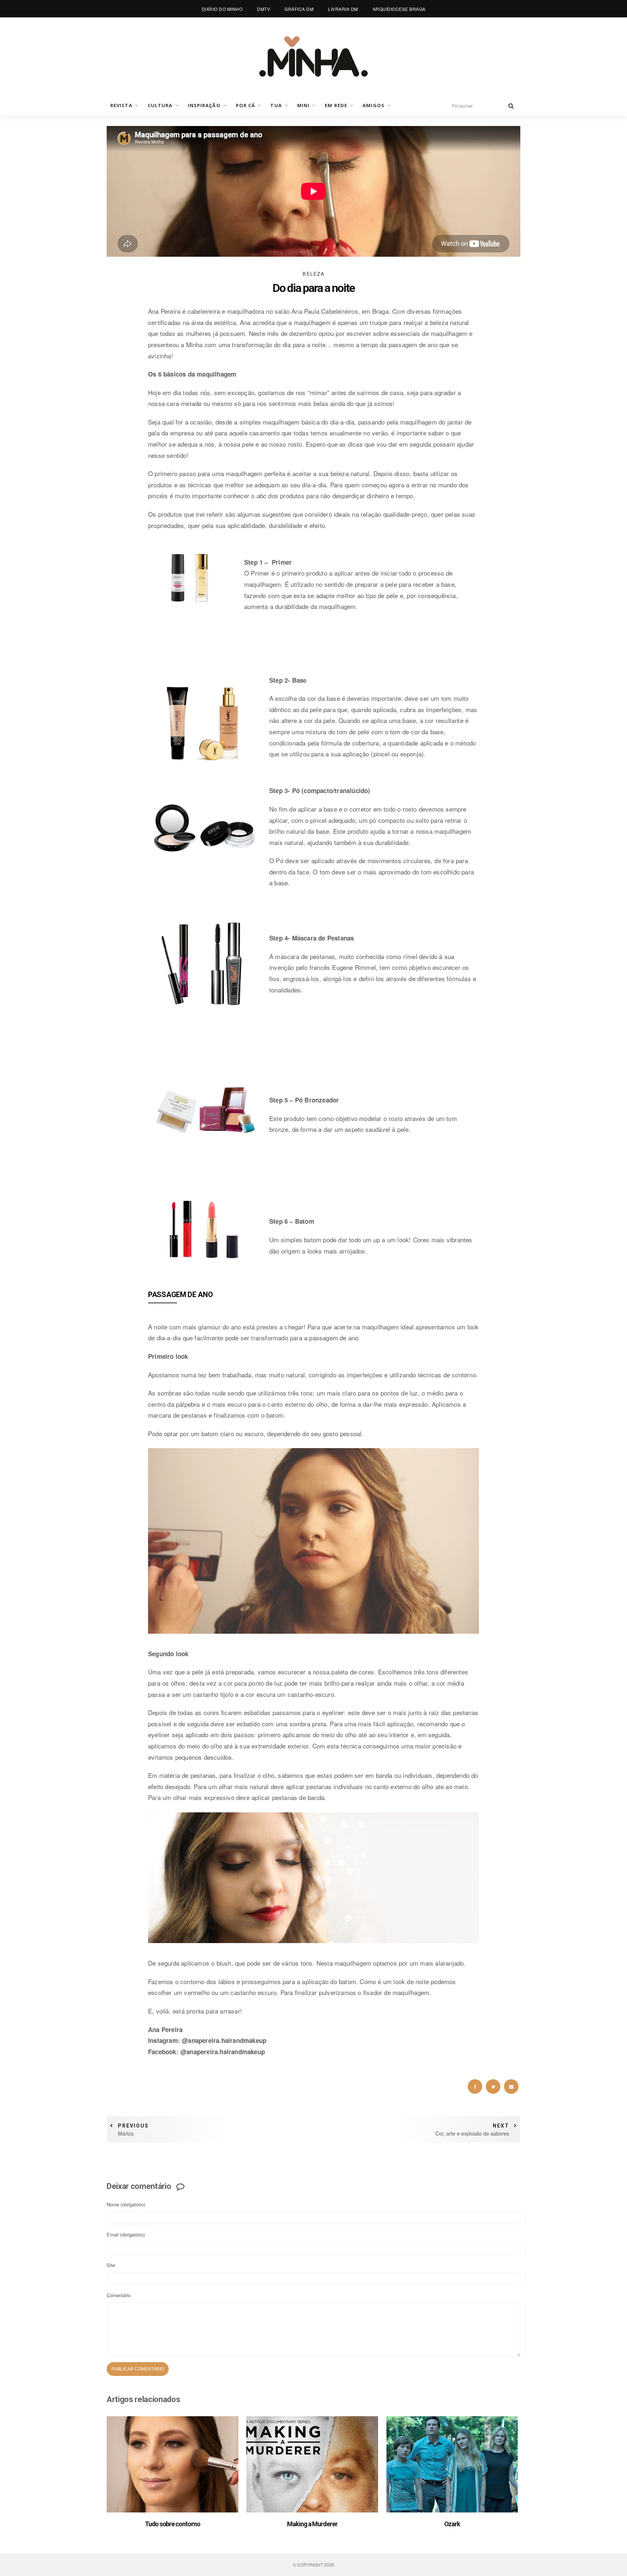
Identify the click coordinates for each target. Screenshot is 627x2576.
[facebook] (475, 2087)
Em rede (336, 105)
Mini (303, 105)
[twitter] (493, 2087)
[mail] (511, 2087)
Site (111, 2265)
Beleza (313, 274)
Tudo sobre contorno (173, 2524)
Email (126, 2234)
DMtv (263, 9)
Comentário (119, 2295)
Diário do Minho (222, 9)
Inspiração (204, 105)
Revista (121, 105)
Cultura (160, 105)
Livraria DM (343, 9)
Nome (126, 2204)
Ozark (452, 2524)
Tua (276, 105)
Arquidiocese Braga (399, 9)
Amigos (374, 105)
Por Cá (246, 105)
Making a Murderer (312, 2524)
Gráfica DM (299, 9)
